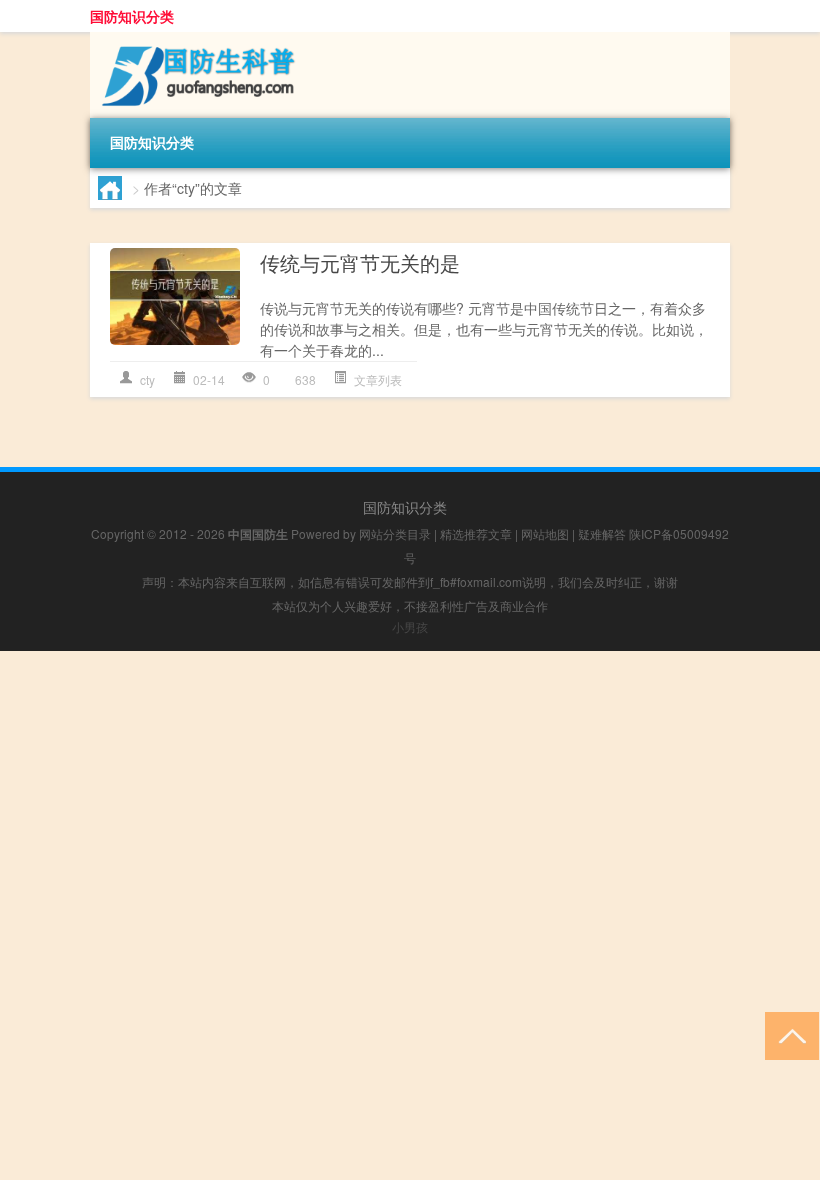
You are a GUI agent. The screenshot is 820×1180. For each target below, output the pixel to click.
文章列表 (378, 379)
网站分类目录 (395, 533)
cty (147, 379)
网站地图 (545, 533)
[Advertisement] (410, 791)
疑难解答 (602, 533)
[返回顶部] (787, 1034)
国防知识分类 (132, 16)
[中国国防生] (195, 39)
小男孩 (410, 626)
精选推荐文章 (476, 533)
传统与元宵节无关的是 (360, 262)
